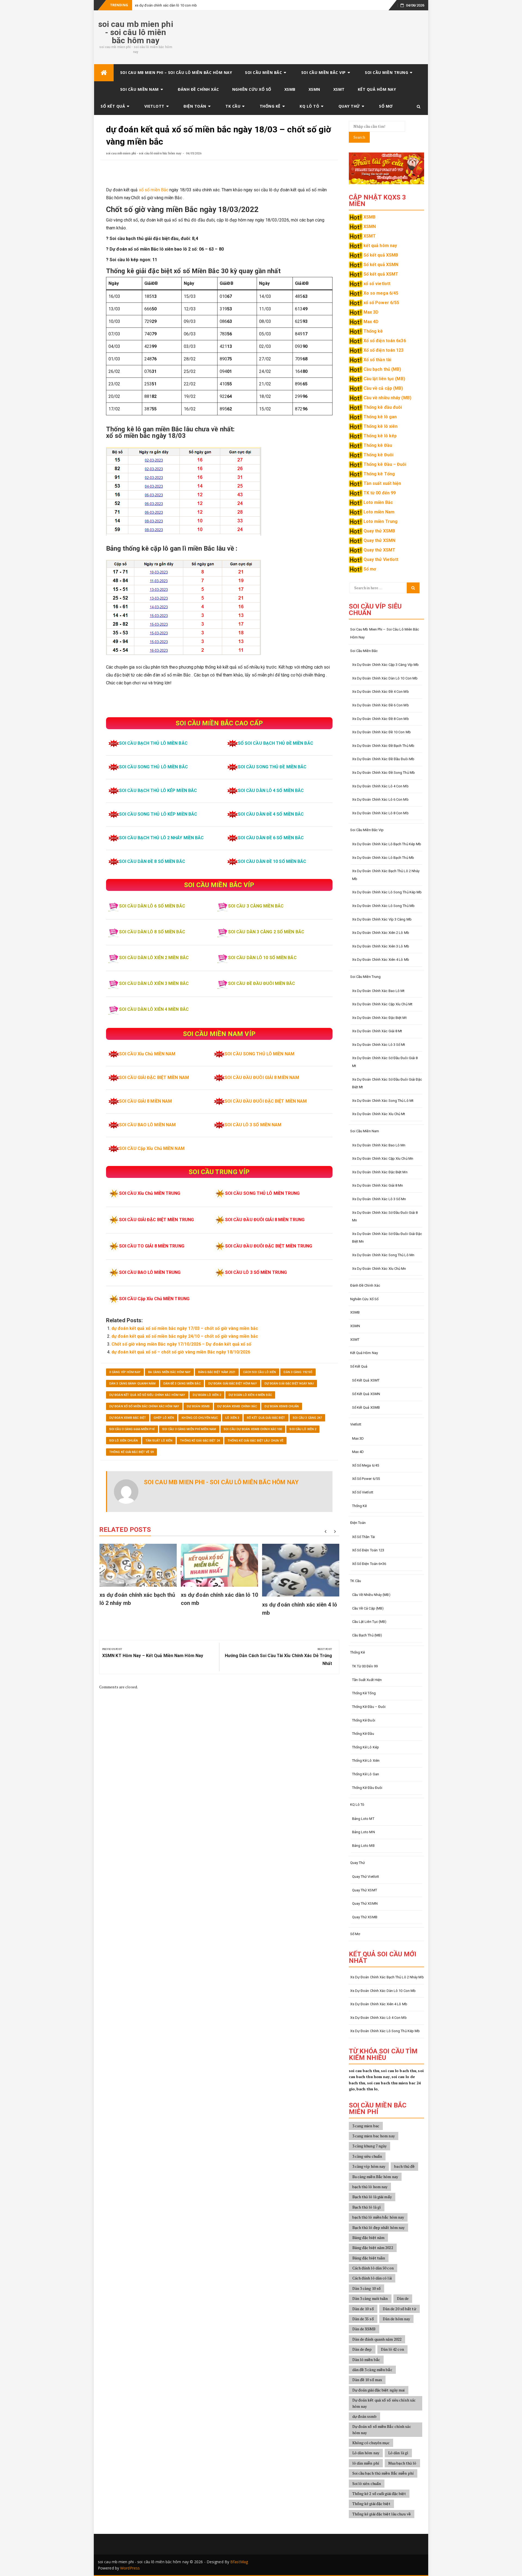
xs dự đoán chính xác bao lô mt (378, 991)
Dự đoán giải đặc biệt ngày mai (289, 1384)
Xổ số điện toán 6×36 (369, 1564)
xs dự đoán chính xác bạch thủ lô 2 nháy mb (386, 875)
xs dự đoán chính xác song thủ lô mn (383, 1255)
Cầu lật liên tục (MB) (384, 379)
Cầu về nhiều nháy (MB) (387, 398)
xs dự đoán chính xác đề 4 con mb (380, 692)
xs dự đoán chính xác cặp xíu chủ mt (382, 1004)
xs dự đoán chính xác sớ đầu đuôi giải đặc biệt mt (387, 1083)
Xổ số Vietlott (363, 1492)
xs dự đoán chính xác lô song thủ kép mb (387, 892)
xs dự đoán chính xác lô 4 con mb (380, 786)
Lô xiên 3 (232, 1418)
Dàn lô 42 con (392, 2349)
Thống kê (270, 106)
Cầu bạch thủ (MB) (382, 369)
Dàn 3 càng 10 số (367, 2288)
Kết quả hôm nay (377, 89)
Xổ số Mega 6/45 (366, 1465)
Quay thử (349, 106)
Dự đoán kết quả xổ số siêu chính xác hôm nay (147, 1395)
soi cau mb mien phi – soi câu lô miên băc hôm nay (176, 72)
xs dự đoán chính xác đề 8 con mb (380, 719)
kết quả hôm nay (380, 246)
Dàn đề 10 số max (367, 2380)
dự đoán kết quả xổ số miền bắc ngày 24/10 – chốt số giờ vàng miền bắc (185, 1336)
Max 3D (371, 312)
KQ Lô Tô (309, 106)
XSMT (339, 89)
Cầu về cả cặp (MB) (383, 388)
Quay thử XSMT (379, 550)
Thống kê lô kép (380, 436)
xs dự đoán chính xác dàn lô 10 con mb (166, 5)
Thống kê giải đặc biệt (371, 2504)
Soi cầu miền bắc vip (324, 72)
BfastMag (239, 2562)
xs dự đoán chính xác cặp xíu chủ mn (383, 1158)
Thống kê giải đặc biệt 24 (200, 1441)
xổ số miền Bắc (154, 190)
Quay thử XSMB (379, 531)
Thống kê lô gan (380, 417)
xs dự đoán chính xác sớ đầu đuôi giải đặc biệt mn (387, 1238)
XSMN (314, 89)
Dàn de (403, 2298)
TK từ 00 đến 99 (380, 493)
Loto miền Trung (381, 521)
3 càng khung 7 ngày (370, 2146)
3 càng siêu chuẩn (367, 2156)
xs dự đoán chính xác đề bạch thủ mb (383, 746)
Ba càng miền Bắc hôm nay (169, 1372)
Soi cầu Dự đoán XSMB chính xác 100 (253, 1429)
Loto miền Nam (379, 512)
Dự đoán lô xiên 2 (207, 1395)
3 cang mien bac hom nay (374, 2136)
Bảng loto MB (363, 1846)
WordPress (130, 2568)
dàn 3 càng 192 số (298, 1372)
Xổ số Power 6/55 (366, 1479)
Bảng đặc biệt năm (369, 2237)
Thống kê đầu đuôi (383, 407)
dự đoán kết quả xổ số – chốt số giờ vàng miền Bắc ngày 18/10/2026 (181, 1352)
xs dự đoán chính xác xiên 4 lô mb (381, 960)
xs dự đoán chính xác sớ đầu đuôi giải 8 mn (385, 1217)
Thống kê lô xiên (381, 426)
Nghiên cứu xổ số (252, 89)
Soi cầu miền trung (386, 72)
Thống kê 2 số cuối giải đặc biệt (379, 2494)
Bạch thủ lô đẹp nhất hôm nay (379, 2227)
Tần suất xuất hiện (382, 483)
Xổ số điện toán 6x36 (385, 341)
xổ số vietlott (377, 284)
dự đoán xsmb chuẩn (282, 1406)
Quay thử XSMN (379, 540)
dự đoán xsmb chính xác (237, 1406)
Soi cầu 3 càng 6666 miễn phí (132, 1429)
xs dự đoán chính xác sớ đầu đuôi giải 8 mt (385, 1062)
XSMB (290, 89)
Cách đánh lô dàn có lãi (372, 2278)
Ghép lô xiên (164, 1418)
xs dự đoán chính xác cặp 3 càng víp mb (386, 665)
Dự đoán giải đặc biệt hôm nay (233, 1384)
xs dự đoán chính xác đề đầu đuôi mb (383, 759)
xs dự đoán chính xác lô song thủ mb (383, 906)
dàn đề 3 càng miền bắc (182, 1384)
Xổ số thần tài (377, 360)
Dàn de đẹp (362, 2349)
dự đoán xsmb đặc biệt (128, 1418)
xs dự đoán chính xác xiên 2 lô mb (381, 933)
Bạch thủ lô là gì (367, 2207)
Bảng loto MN (363, 1832)
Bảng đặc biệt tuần (369, 2258)
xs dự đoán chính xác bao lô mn (379, 1145)
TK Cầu (233, 106)
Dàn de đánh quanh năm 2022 (377, 2339)
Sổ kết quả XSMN (381, 265)
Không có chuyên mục (200, 1418)
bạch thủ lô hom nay (370, 2187)
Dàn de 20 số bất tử (400, 2309)
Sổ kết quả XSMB (381, 255)
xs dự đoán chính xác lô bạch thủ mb (383, 858)
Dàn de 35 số (363, 2319)
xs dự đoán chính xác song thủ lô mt (383, 1101)
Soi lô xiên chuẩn (124, 1441)
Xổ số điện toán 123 (384, 350)
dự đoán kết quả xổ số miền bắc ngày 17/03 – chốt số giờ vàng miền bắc (185, 1328)
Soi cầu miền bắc (263, 72)
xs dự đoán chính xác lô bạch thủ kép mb (387, 844)
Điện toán (195, 106)
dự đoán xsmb (198, 1406)
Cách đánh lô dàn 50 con (373, 2268)
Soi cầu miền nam (139, 89)
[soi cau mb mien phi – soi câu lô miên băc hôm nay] (104, 73)
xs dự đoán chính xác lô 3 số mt (379, 1045)
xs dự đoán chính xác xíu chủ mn (379, 1269)
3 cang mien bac (366, 2126)
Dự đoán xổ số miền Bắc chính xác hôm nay (144, 1406)
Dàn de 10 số (363, 2309)
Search (359, 137)
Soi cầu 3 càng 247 (307, 1418)
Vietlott (154, 106)
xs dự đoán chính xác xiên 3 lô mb (381, 946)
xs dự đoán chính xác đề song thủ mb (384, 773)
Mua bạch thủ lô (402, 2463)
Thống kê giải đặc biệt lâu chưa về (255, 1441)
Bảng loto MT (363, 1819)
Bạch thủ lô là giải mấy (372, 2197)
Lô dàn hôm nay (366, 2453)
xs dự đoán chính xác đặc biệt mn (380, 1172)
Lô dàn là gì (398, 2453)
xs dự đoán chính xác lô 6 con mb (380, 799)
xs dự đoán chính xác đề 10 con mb (381, 732)
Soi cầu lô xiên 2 (303, 1429)
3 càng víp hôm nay (125, 1372)
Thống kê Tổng (379, 474)
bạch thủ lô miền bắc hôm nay (378, 2217)
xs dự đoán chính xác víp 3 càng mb (382, 919)
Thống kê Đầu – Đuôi (385, 464)
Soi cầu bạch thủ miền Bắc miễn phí (383, 2473)
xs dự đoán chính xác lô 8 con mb (380, 813)
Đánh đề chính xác (198, 89)
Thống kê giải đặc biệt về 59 (131, 1452)
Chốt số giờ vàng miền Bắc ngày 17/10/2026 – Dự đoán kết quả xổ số (181, 1344)
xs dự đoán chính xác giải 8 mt (377, 1031)
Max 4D (371, 322)
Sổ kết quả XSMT (381, 274)
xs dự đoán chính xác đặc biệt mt (379, 1018)
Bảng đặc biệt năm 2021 (217, 1372)
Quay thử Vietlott (381, 559)
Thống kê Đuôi (378, 455)
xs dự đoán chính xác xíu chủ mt (379, 1114)
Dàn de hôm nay (396, 2319)
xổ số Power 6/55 (381, 303)
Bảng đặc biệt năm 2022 (373, 2248)
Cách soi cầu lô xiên (260, 1372)
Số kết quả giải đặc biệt (266, 1418)
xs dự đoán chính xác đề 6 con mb (380, 705)
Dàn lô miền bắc (366, 2360)
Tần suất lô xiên (159, 1441)
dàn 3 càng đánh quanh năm (133, 1384)
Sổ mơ (386, 106)
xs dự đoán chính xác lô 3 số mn (379, 1199)
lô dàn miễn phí (366, 2463)
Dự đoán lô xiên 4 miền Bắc (250, 1395)
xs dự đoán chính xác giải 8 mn (378, 1185)
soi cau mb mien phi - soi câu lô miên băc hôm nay (136, 32)
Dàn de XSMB (364, 2329)
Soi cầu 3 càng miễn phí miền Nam (189, 1429)
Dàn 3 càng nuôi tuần (370, 2298)
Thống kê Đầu (378, 445)
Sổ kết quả (113, 106)
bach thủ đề (404, 2166)
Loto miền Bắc (378, 502)
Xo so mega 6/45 (381, 293)
